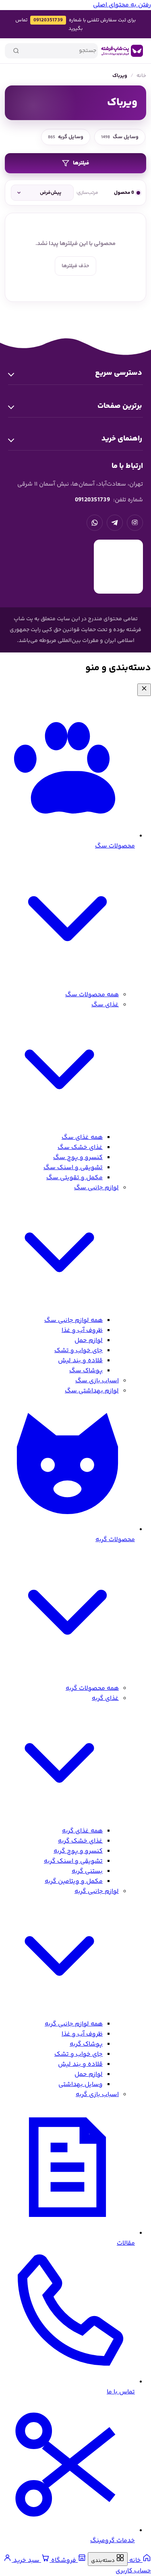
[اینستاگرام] (135, 523)
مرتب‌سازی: (87, 193)
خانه (141, 76)
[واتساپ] (95, 523)
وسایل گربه (66, 137)
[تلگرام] (115, 523)
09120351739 (48, 20)
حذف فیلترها (75, 266)
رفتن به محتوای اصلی (122, 5)
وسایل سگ (120, 137)
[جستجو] (16, 51)
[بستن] (144, 690)
